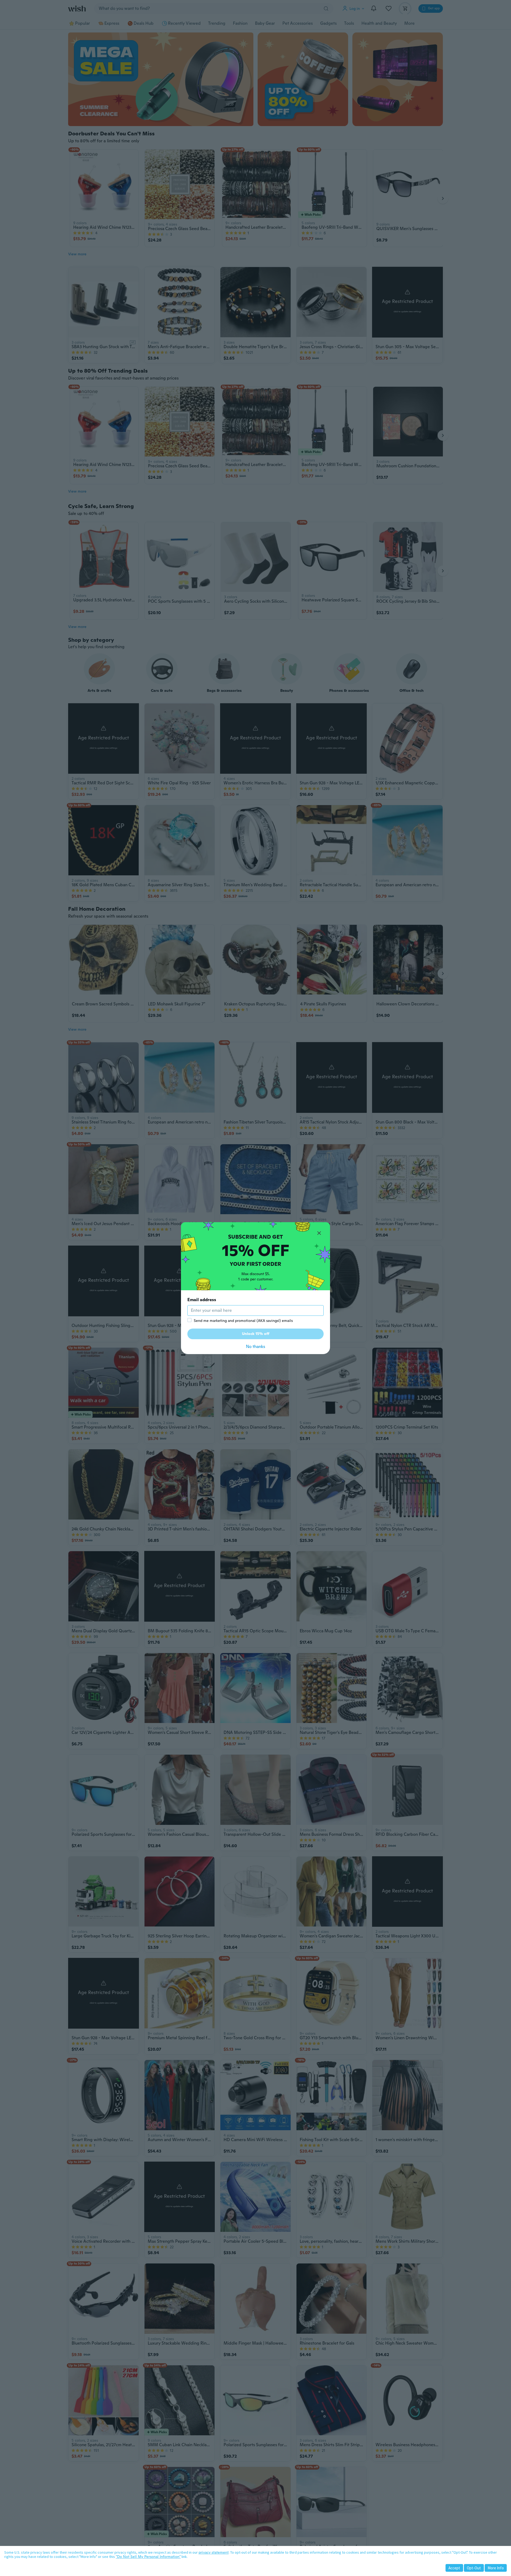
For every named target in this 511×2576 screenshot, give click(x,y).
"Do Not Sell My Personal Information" (148, 2557)
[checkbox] (189, 1320)
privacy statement (214, 2552)
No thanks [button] (256, 1347)
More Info (496, 2568)
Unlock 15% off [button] (256, 1334)
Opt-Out (474, 2568)
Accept (454, 2568)
